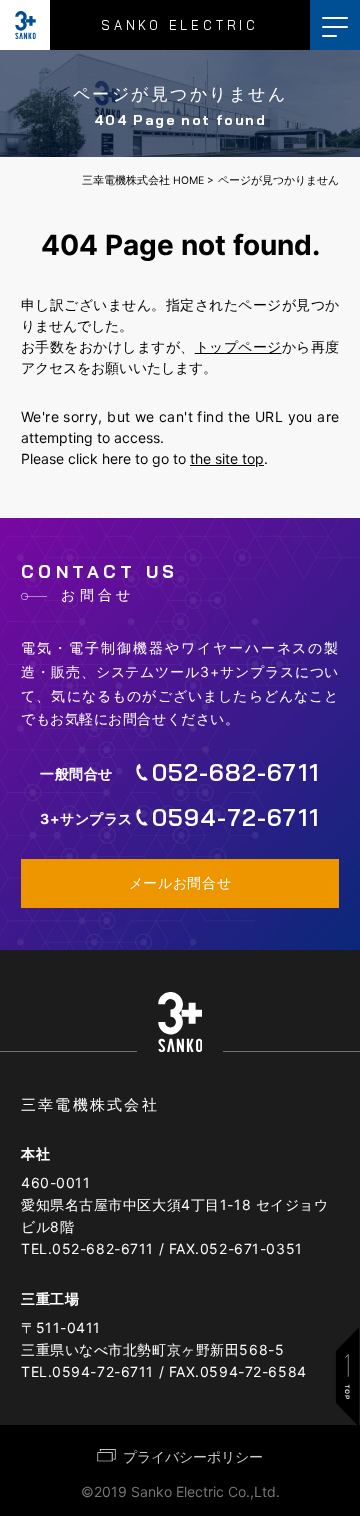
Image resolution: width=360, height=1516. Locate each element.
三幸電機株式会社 (90, 1104)
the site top (227, 458)
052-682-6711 (103, 1248)
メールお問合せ (180, 883)
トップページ (238, 346)
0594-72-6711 (103, 1371)
